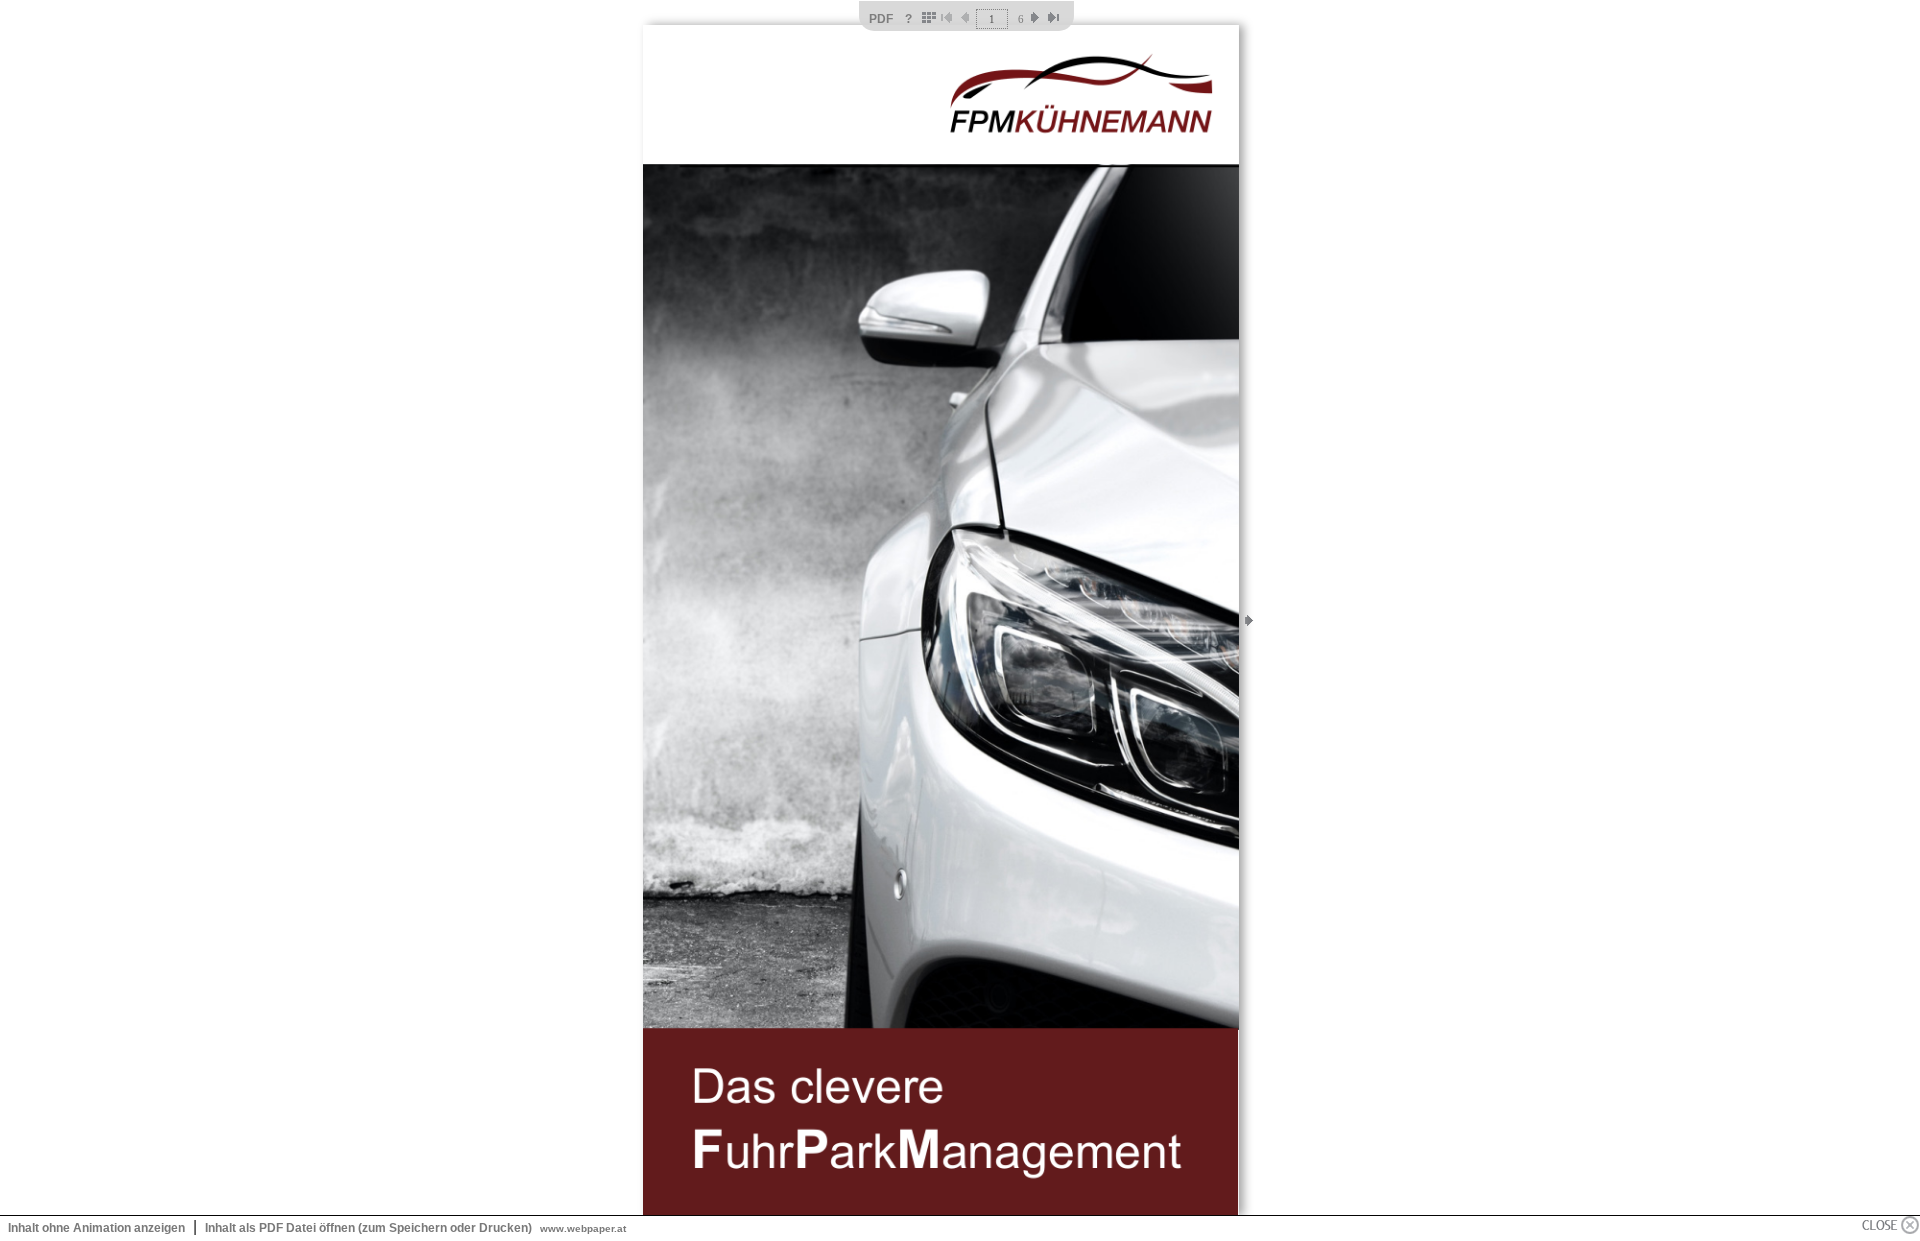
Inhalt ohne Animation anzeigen (96, 1228)
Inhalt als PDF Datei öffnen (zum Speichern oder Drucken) (368, 1228)
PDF (881, 19)
